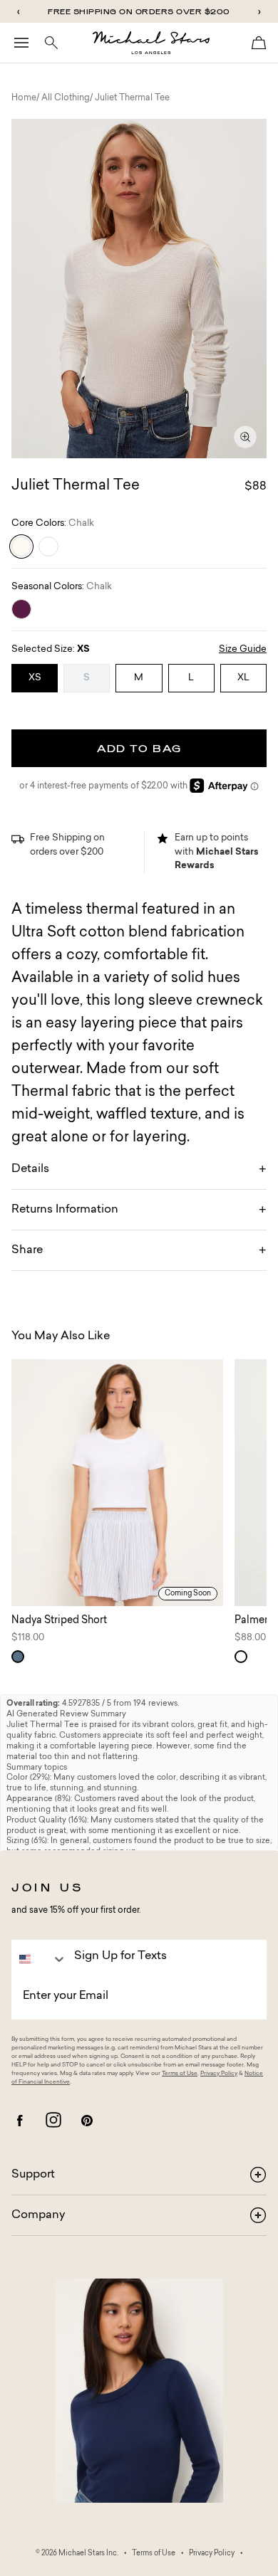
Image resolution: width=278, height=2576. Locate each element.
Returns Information (65, 1210)
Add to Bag (139, 748)
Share (27, 1250)
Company (38, 2215)
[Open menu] (21, 43)
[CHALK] (21, 547)
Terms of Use (180, 2074)
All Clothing (66, 98)
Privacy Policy (219, 2074)
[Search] (51, 43)
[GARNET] (21, 609)
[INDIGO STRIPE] (18, 1657)
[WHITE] (48, 547)
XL (243, 678)
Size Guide (243, 649)
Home (24, 98)
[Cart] (259, 43)
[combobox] (39, 1959)
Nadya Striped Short (59, 1621)
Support (33, 2175)
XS (35, 678)
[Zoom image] (245, 437)
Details (30, 1169)
